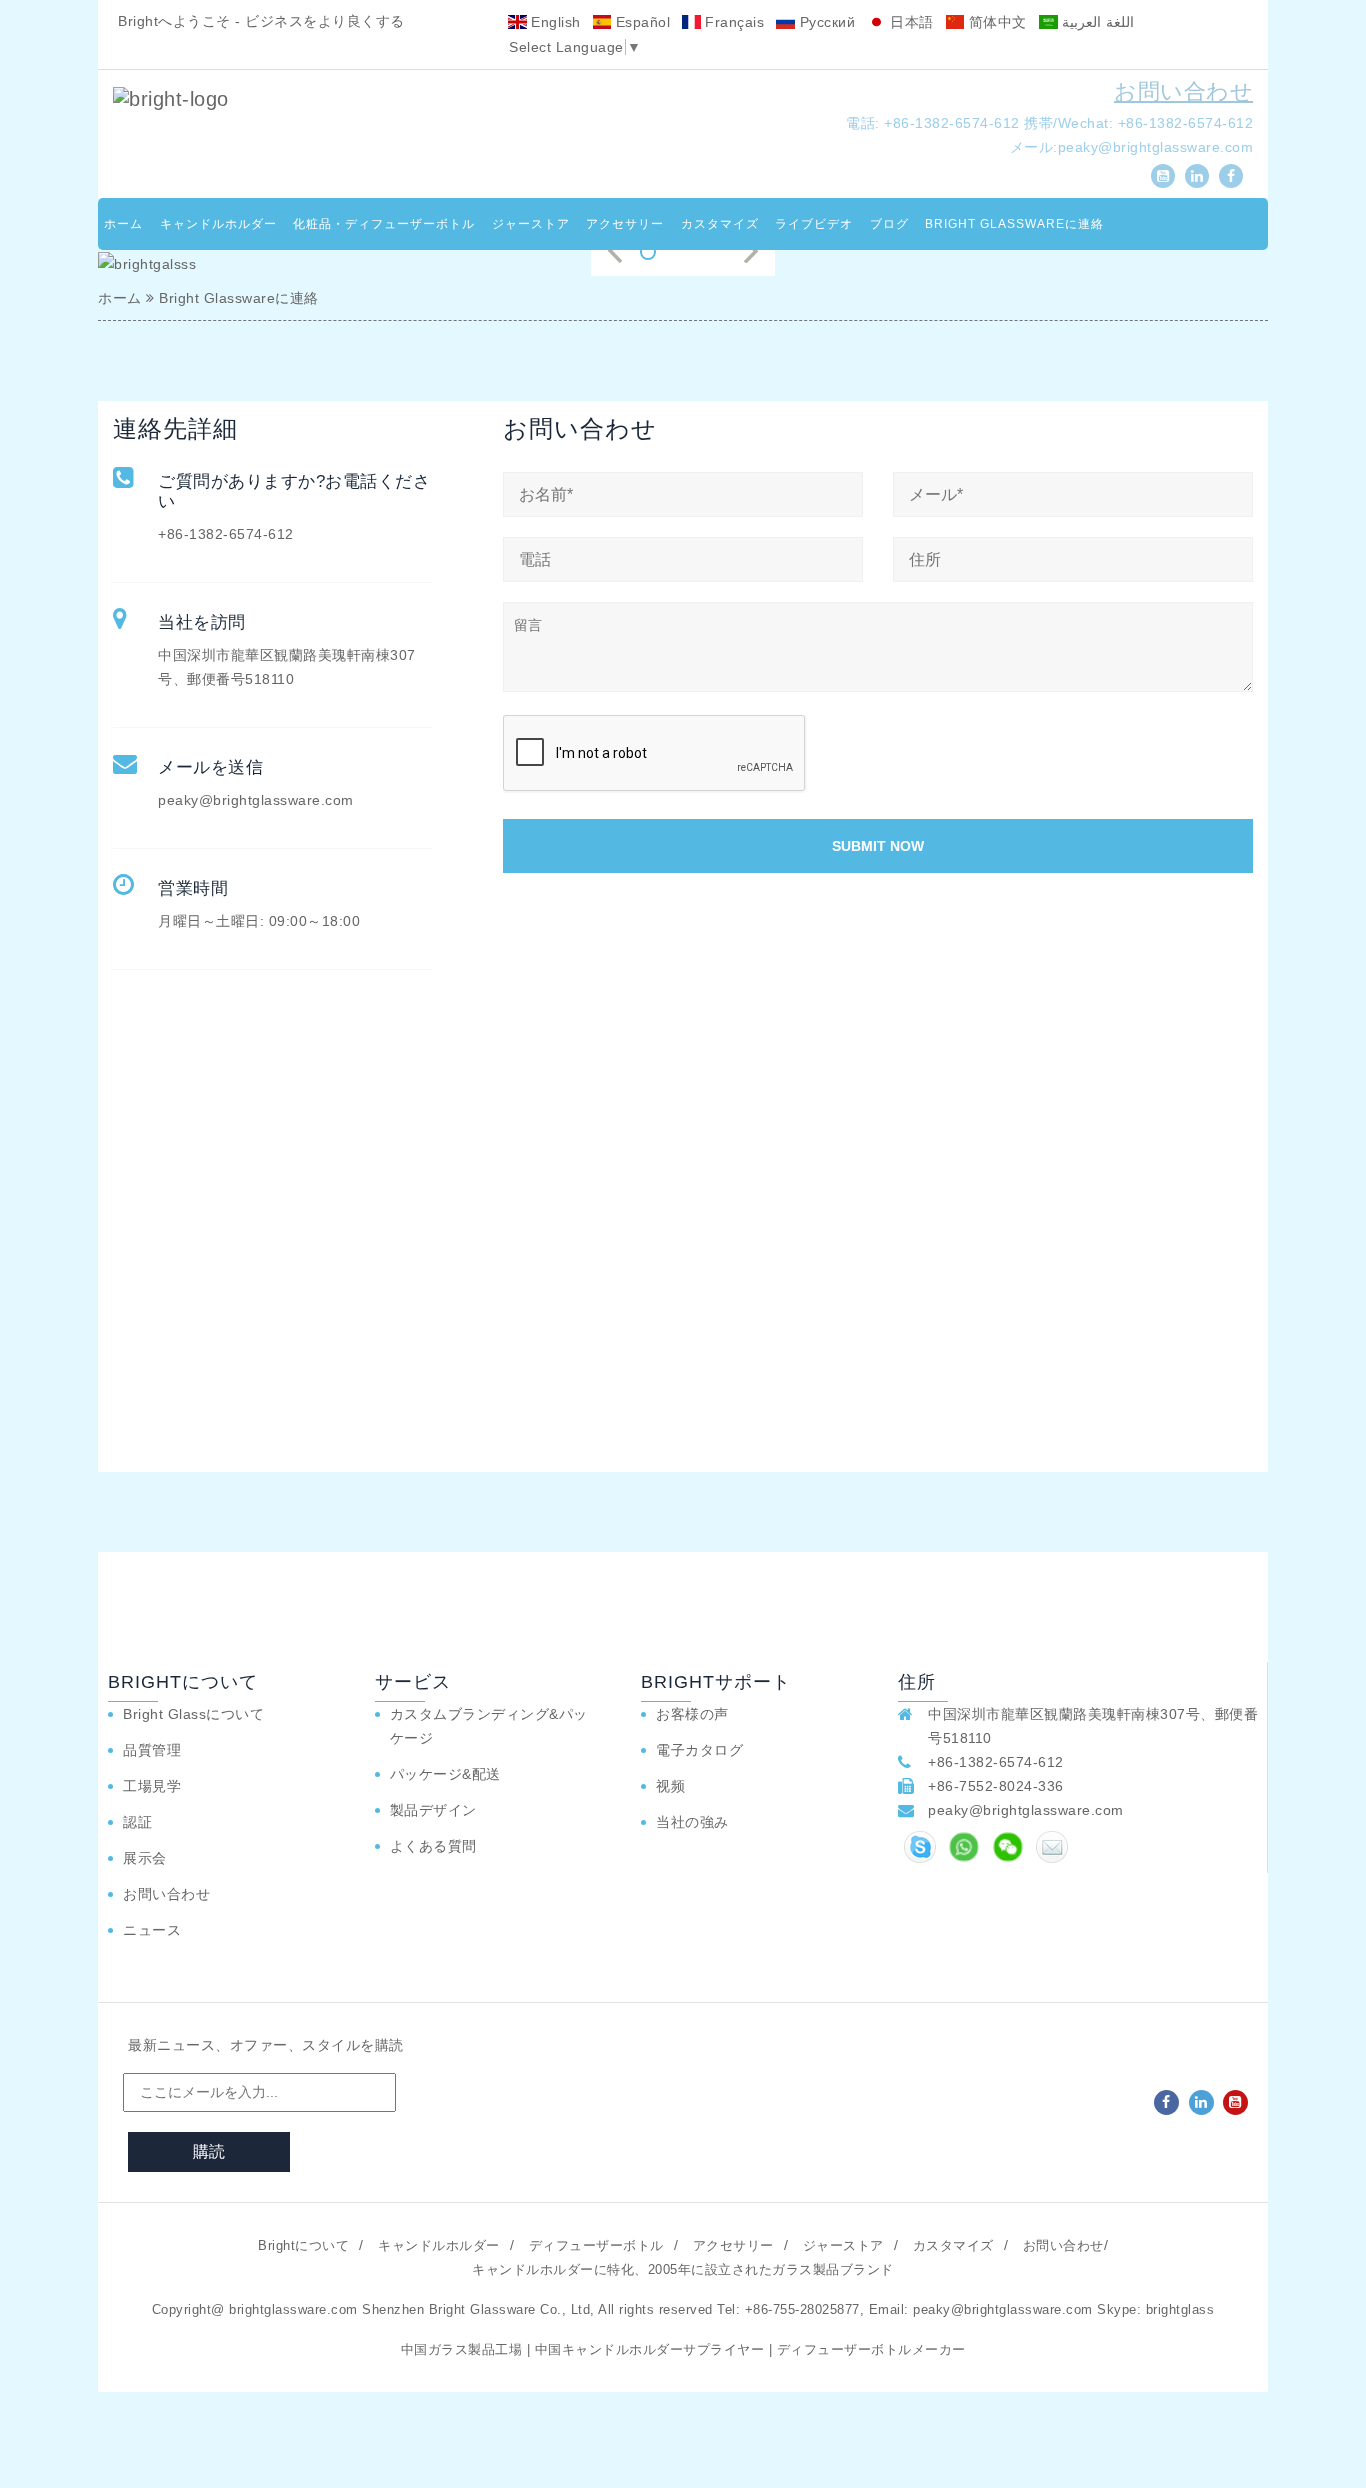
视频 (670, 1786)
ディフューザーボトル (596, 2245)
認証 (137, 1822)
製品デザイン (433, 1810)
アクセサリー (625, 224)
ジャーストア (531, 224)
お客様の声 (692, 1714)
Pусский (825, 22)
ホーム (123, 224)
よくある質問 (433, 1846)
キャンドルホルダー (218, 224)
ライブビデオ (814, 224)
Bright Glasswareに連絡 (1014, 224)
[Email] (1052, 1847)
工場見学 (152, 1786)
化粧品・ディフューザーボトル (384, 224)
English (554, 22)
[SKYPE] (920, 1847)
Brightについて (303, 2245)
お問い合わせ (1183, 91)
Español (640, 22)
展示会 (145, 1858)
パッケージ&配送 (445, 1774)
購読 (209, 2151)
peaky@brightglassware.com (1156, 147)
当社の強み (692, 1822)
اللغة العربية (1096, 22)
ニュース (152, 1930)
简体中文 (995, 22)
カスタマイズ (720, 224)
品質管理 (152, 1750)
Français (733, 22)
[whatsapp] (964, 1847)
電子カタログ (699, 1750)
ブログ (889, 224)
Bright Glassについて (193, 1714)
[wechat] (1008, 1847)
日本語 (910, 22)
